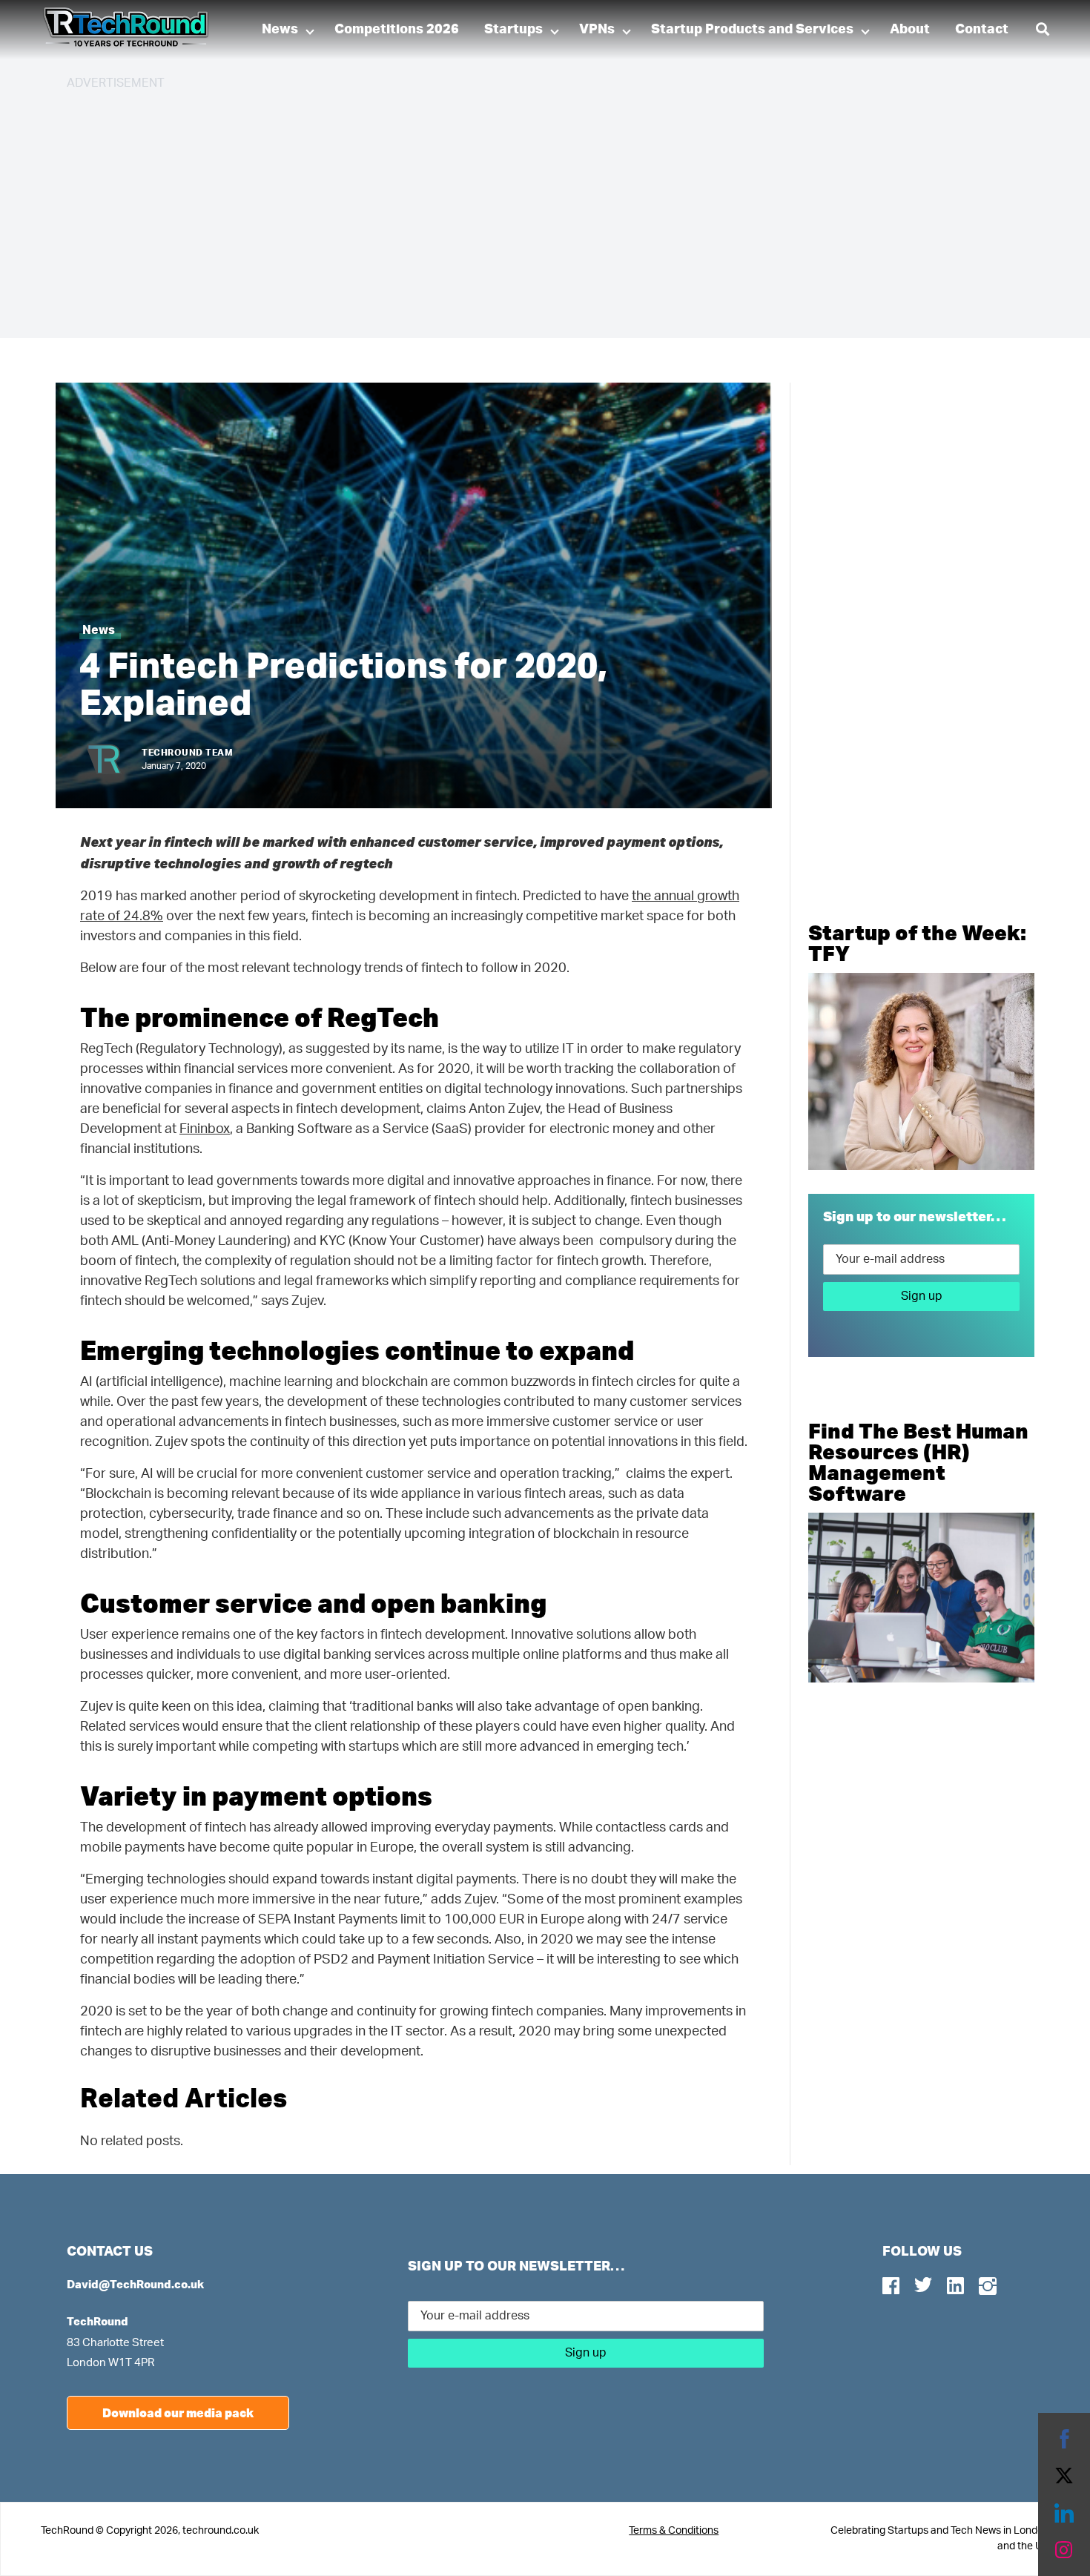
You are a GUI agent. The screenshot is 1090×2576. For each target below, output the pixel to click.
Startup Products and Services (752, 30)
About (910, 30)
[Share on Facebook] (1064, 2439)
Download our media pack (178, 2412)
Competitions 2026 (397, 30)
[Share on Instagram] (1064, 2550)
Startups (513, 30)
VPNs (597, 30)
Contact (982, 30)
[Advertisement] (512, 208)
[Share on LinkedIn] (1064, 2513)
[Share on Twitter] (1064, 2476)
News (280, 30)
